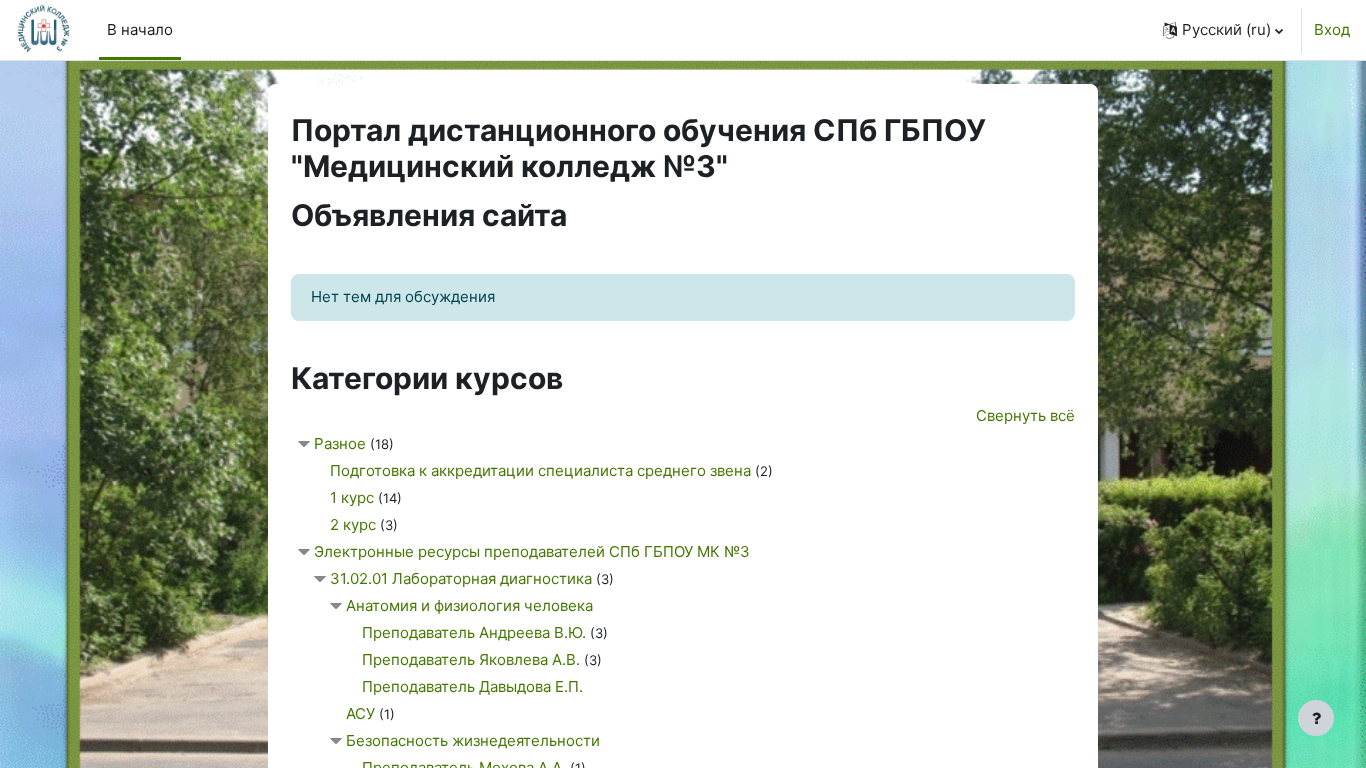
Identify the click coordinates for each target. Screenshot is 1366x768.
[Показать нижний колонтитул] (1316, 718)
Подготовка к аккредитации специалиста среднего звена (540, 470)
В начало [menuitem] (140, 29)
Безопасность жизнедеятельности (473, 740)
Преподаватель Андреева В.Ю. (474, 632)
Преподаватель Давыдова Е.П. (472, 686)
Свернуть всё (1025, 415)
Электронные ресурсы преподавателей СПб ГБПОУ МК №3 (532, 551)
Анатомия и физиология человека (469, 605)
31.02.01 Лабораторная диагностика (461, 578)
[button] (1223, 30)
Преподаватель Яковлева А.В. (471, 659)
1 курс (354, 497)
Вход (1332, 29)
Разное (340, 443)
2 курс (353, 524)
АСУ (360, 713)
